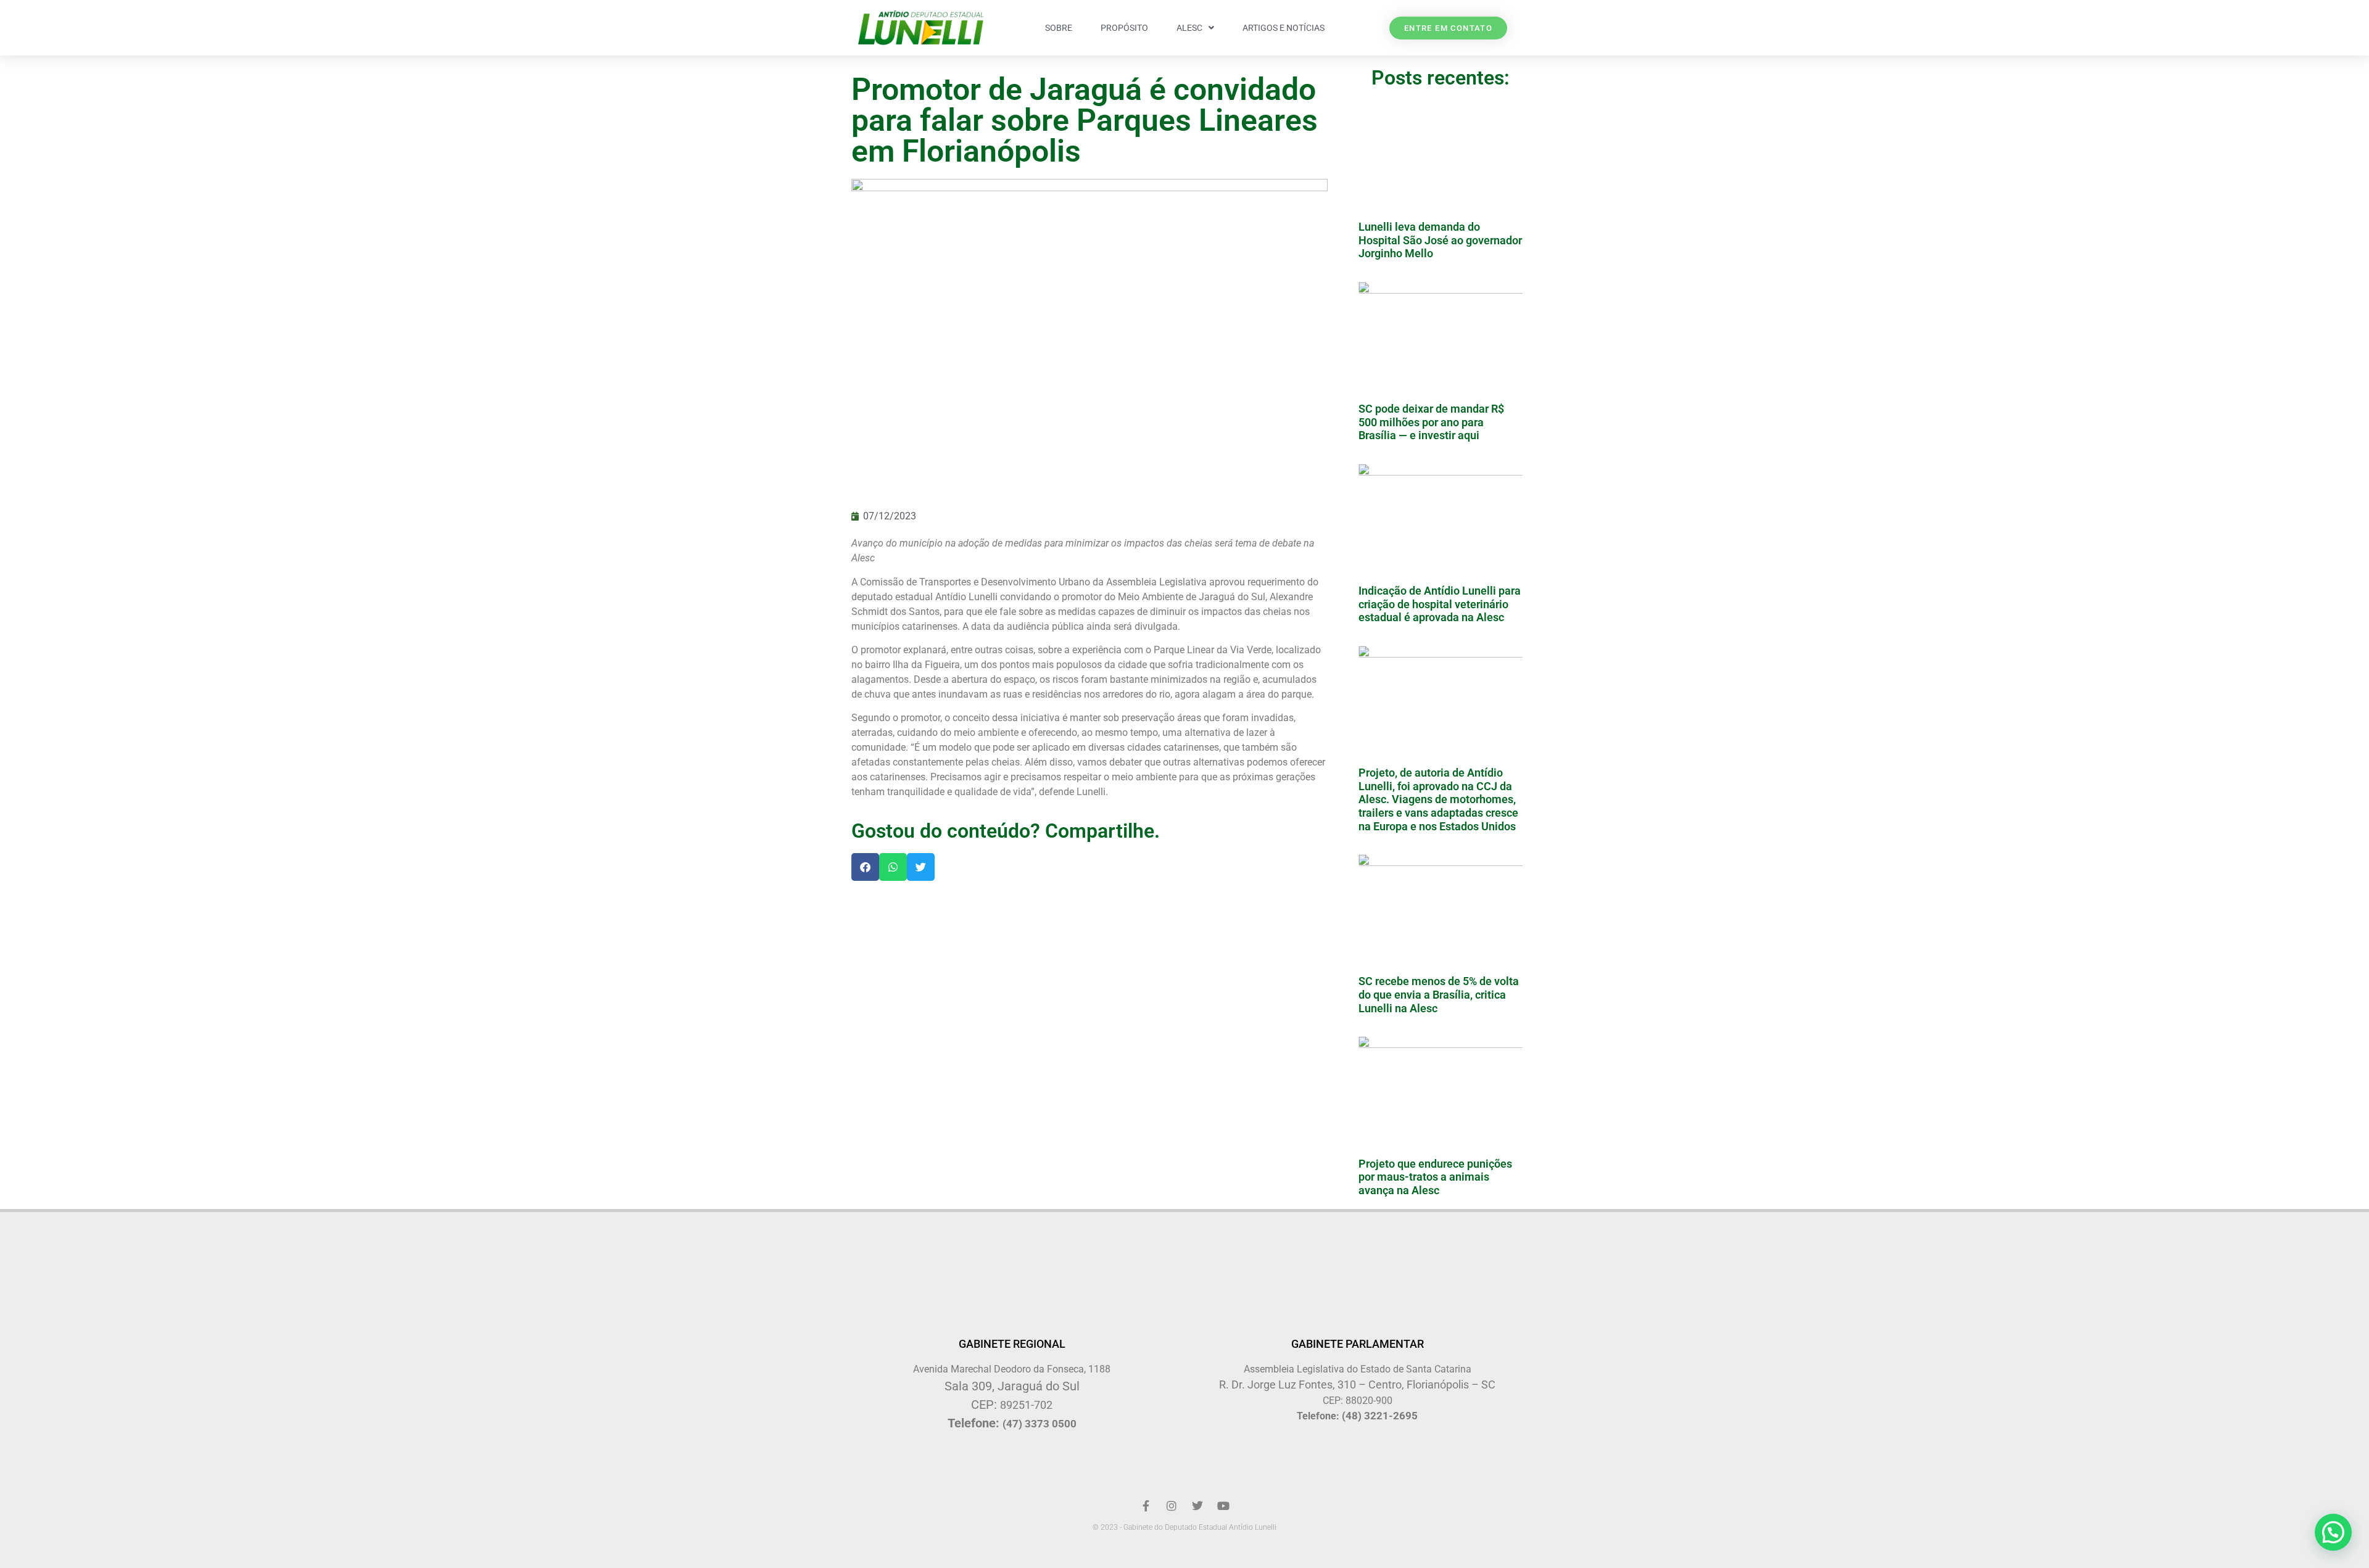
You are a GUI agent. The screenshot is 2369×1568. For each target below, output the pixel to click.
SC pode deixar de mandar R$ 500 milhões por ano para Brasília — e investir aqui (1431, 422)
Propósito (1124, 28)
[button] (865, 867)
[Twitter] (1197, 1506)
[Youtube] (1223, 1506)
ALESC (1189, 28)
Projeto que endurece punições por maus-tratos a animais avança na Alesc (1435, 1177)
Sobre (1059, 28)
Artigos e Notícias (1284, 28)
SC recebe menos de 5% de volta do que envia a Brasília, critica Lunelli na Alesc (1439, 994)
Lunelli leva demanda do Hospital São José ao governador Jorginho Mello (1440, 240)
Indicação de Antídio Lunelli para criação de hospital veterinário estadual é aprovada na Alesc (1440, 604)
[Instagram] (1172, 1506)
